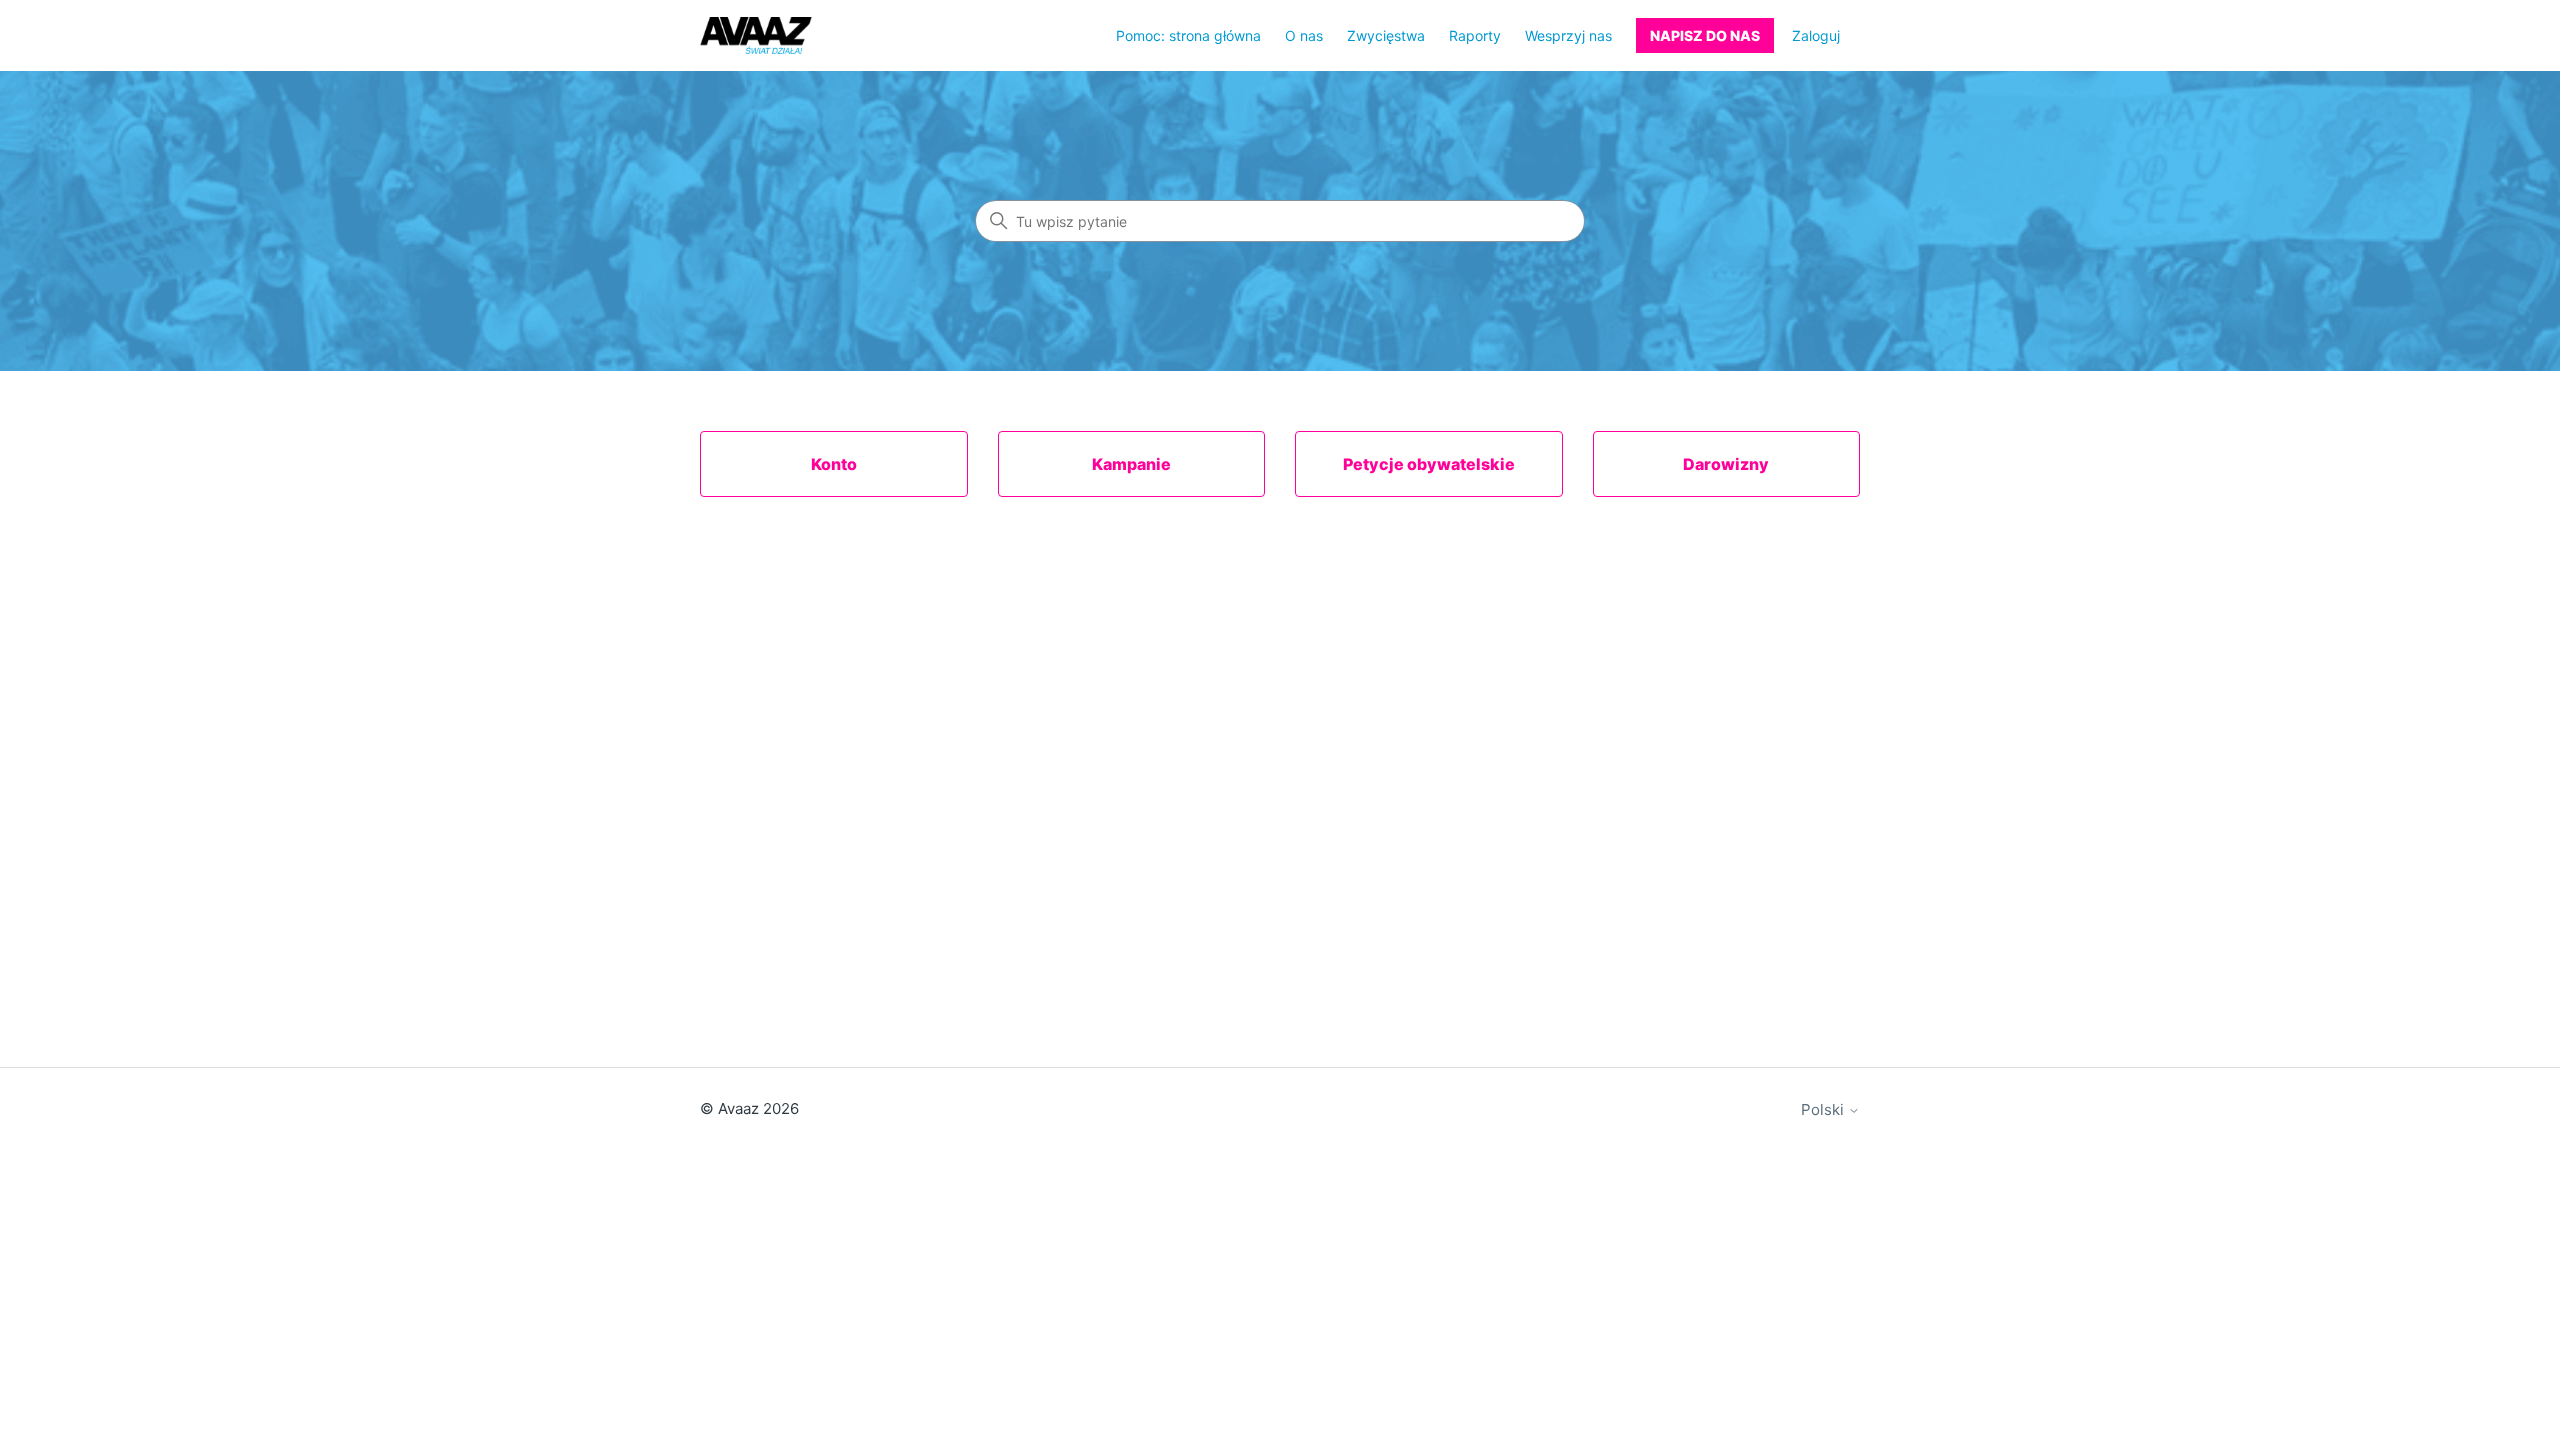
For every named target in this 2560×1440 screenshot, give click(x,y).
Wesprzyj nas (1568, 35)
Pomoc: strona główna (1188, 35)
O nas (1304, 35)
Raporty (1475, 35)
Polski (1824, 1109)
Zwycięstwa (1386, 35)
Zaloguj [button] (1816, 35)
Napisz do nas (1705, 35)
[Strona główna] (756, 35)
